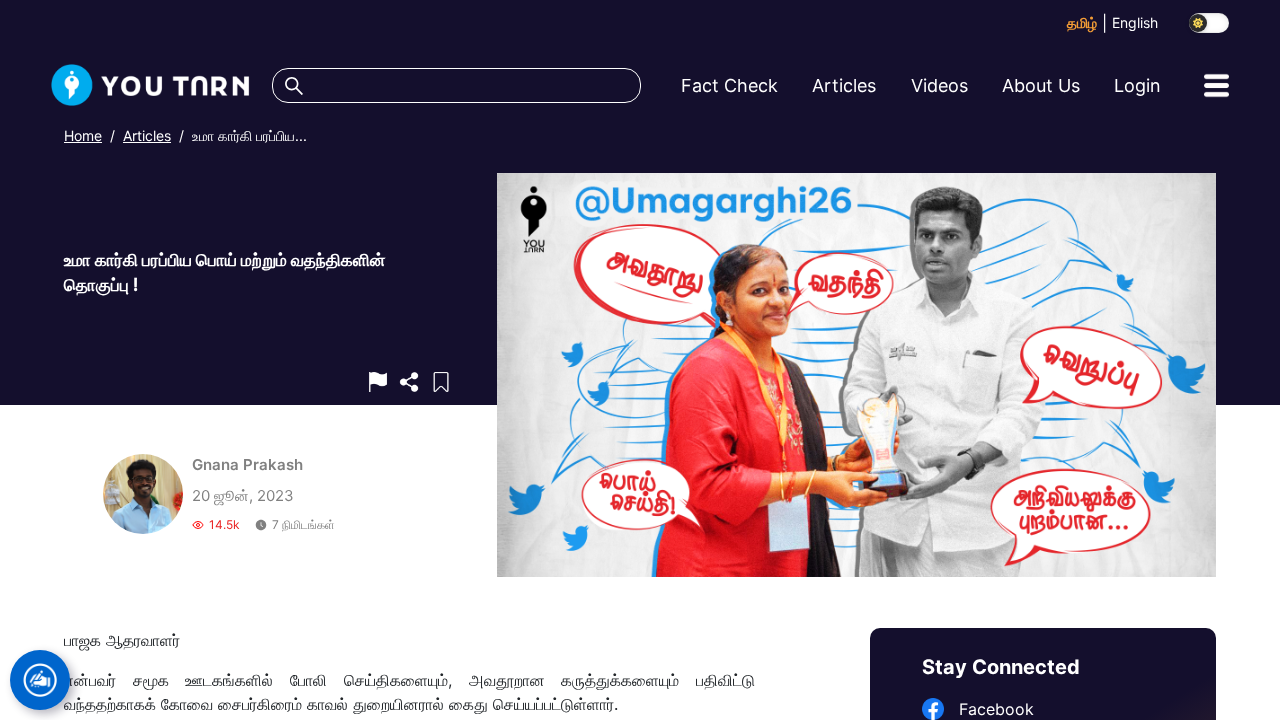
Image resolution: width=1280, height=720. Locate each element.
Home (83, 135)
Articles (147, 135)
